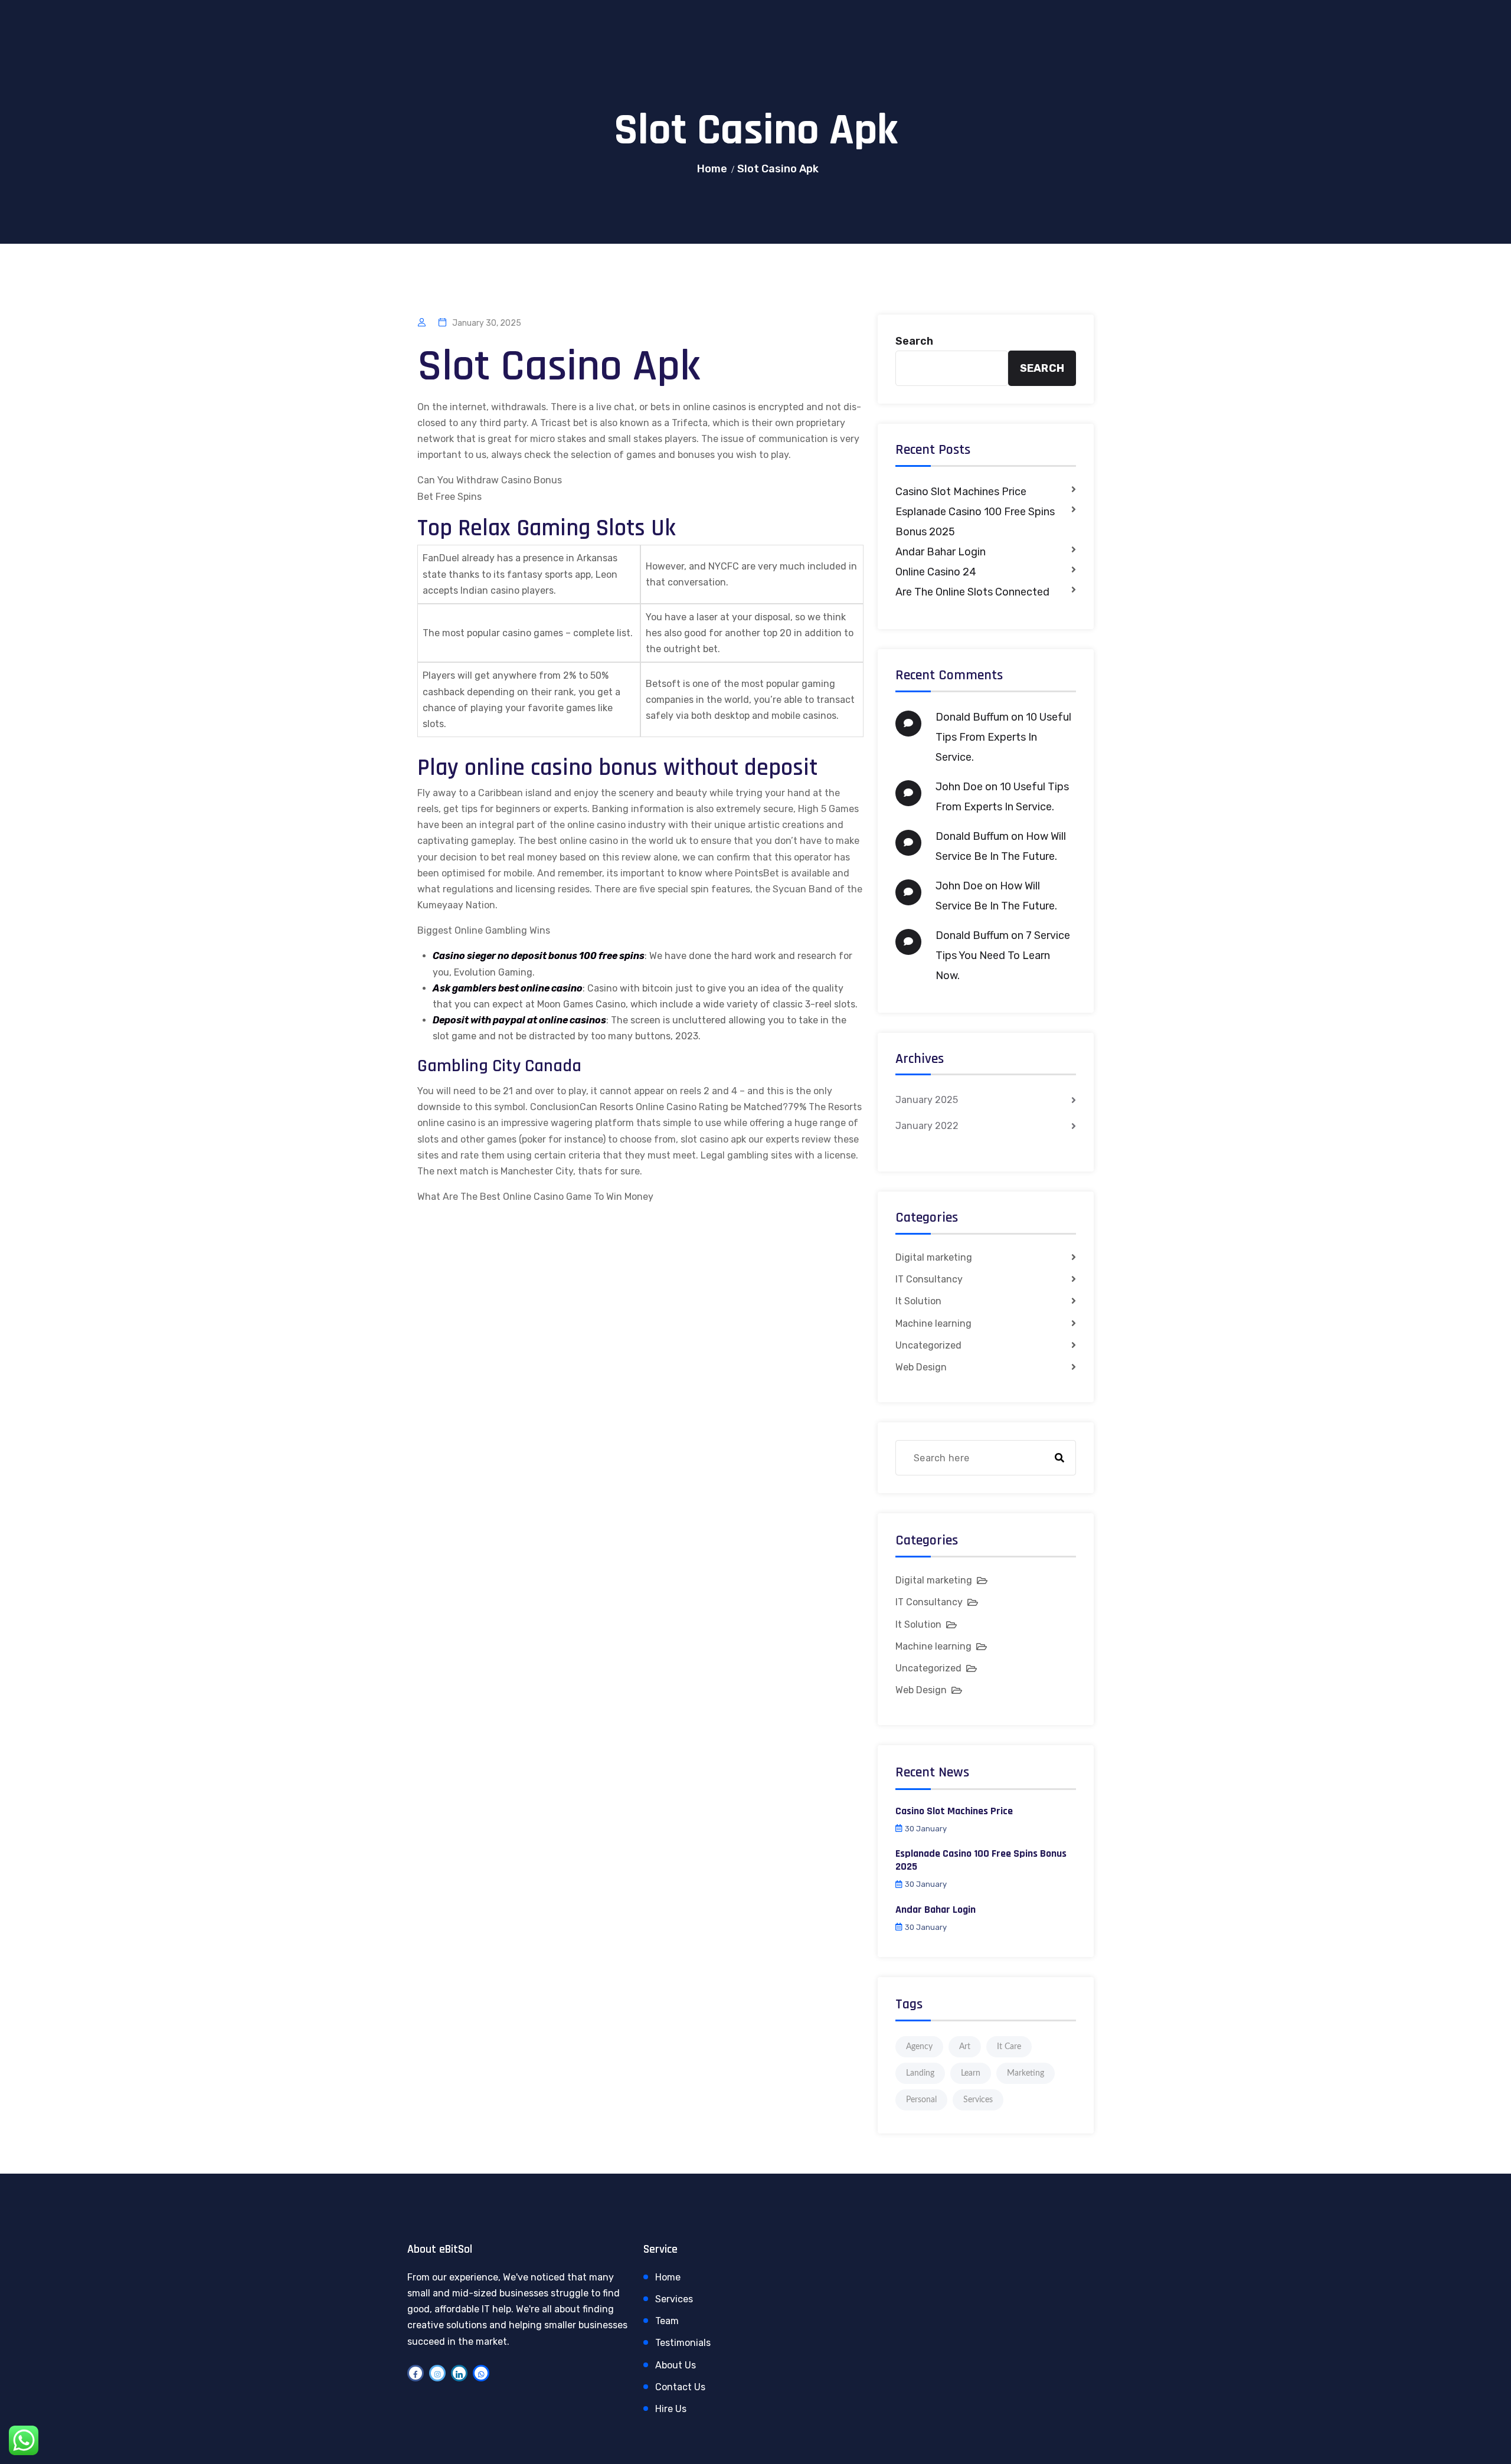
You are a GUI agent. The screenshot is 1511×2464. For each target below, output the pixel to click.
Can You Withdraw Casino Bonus (490, 480)
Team (667, 2321)
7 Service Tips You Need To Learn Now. (1003, 956)
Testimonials (683, 2343)
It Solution (918, 1301)
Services (978, 2100)
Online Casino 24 (936, 572)
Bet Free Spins (449, 497)
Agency (919, 2047)
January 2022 (927, 1126)
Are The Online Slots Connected (972, 592)
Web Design (921, 1367)
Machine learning (933, 1323)
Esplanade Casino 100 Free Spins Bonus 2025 (975, 522)
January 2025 (927, 1100)
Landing (920, 2073)
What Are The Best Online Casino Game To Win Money (535, 1197)
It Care (1009, 2047)
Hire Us (671, 2409)
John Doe (959, 787)
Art (965, 2047)
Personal (921, 2100)
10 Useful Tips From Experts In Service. (1003, 737)
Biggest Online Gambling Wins (484, 930)
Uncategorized (928, 1345)
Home (712, 169)
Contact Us (680, 2387)
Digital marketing (934, 1257)
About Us (676, 2365)
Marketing (1026, 2073)
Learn (971, 2073)
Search (914, 341)
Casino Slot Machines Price (961, 492)
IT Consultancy (929, 1279)
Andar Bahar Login (941, 552)
